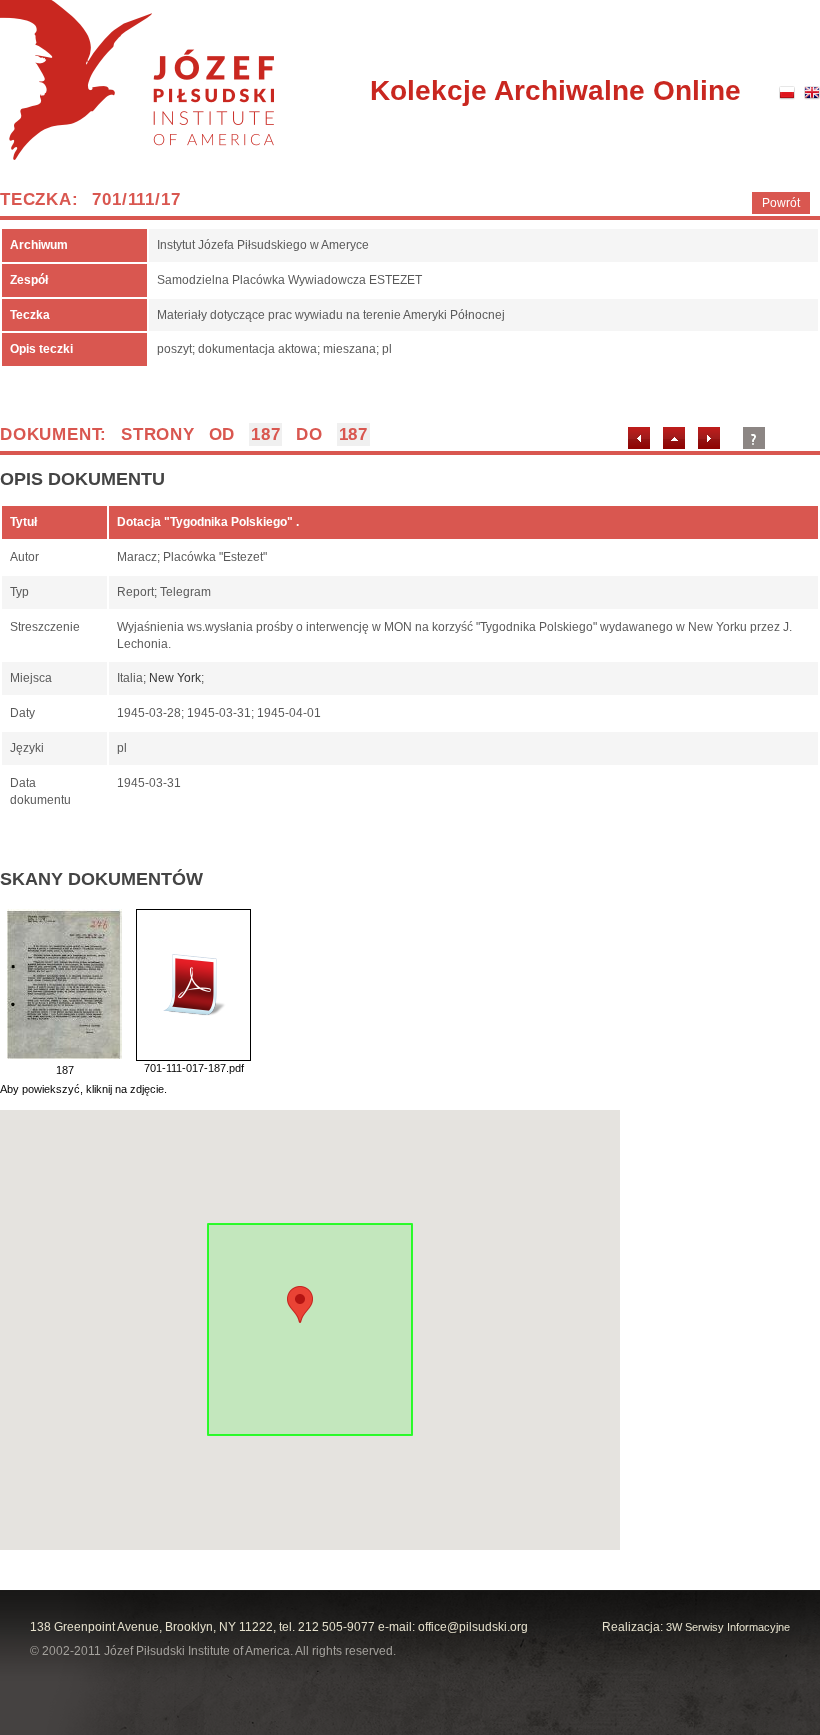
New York (175, 678)
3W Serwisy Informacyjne (728, 1627)
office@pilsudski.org (473, 1627)
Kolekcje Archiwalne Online (555, 90)
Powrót (781, 203)
